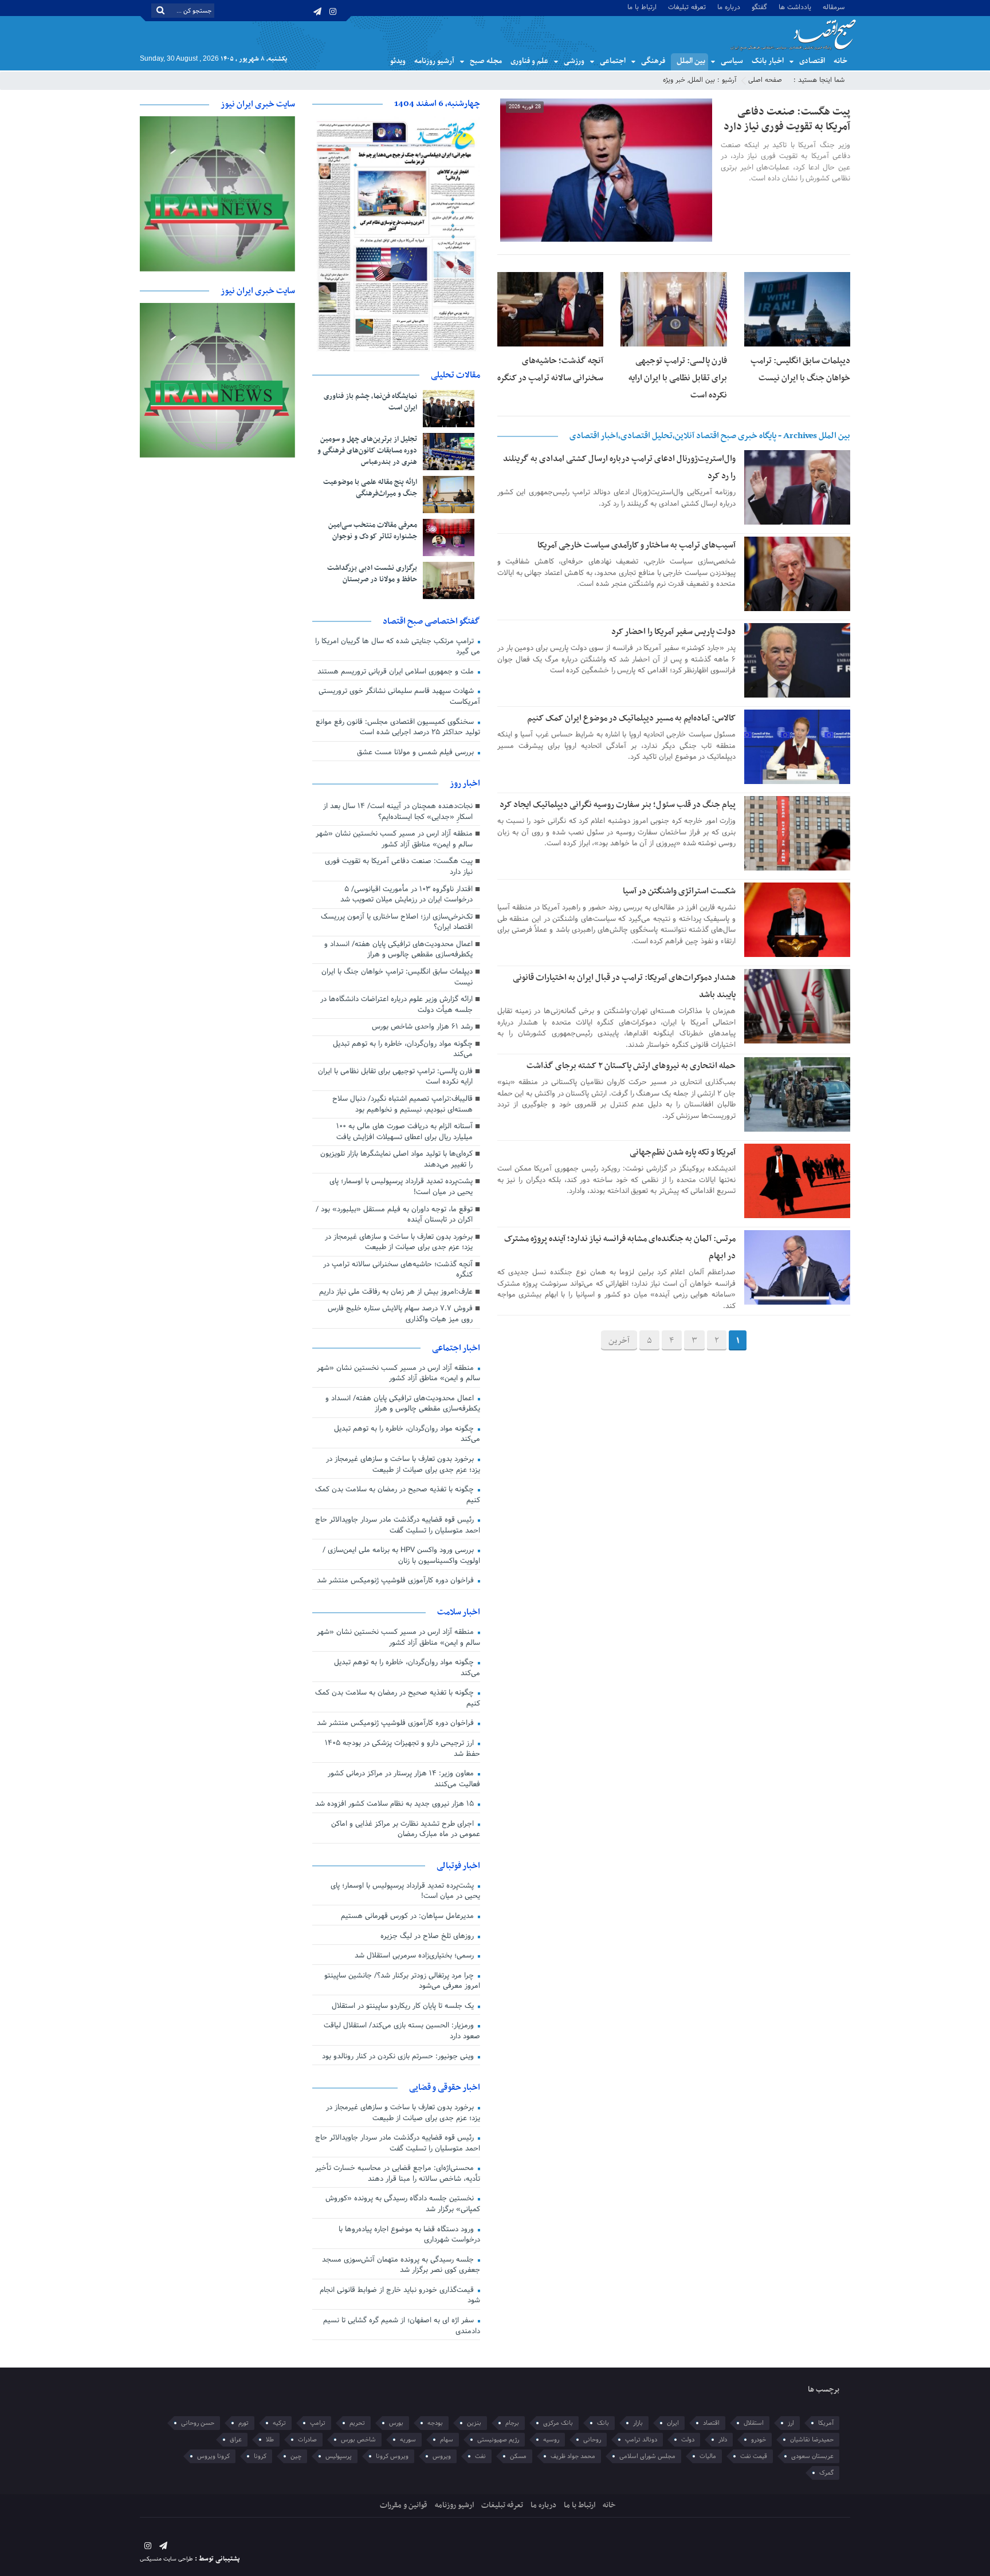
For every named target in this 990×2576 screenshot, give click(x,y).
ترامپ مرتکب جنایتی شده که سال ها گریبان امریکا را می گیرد (398, 647)
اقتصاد (711, 2423)
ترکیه (279, 2423)
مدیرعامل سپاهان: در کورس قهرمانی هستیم (408, 1916)
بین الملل (691, 61)
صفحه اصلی (765, 80)
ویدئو (398, 61)
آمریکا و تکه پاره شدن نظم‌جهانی (683, 1152)
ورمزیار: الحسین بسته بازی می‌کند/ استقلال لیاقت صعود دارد (402, 2031)
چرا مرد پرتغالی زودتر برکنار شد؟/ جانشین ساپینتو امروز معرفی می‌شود (402, 1981)
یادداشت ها (795, 7)
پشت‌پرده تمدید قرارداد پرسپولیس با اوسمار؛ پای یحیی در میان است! (401, 1187)
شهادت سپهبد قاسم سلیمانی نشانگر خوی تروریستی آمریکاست (399, 697)
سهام (447, 2440)
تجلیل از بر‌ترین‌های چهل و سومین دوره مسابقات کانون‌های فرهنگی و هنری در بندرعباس (367, 451)
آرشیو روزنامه (434, 61)
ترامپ (318, 2423)
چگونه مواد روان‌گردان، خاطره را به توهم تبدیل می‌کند (403, 1049)
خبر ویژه (674, 80)
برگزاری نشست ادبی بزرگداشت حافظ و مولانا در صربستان (372, 574)
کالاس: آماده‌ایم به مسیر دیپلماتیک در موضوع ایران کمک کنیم (631, 718)
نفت (480, 2456)
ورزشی (574, 61)
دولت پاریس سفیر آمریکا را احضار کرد (673, 632)
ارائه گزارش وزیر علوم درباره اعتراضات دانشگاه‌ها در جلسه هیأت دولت (396, 1005)
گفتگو (759, 7)
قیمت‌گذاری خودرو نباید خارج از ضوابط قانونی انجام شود (400, 2296)
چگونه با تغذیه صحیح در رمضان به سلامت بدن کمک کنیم (398, 1495)
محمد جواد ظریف (573, 2456)
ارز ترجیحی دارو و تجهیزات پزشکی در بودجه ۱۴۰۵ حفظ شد (402, 1749)
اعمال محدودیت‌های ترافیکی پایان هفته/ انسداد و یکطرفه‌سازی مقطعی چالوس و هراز (398, 950)
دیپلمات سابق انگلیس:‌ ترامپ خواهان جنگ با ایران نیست (397, 977)
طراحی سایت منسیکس (166, 2559)
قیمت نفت (754, 2456)
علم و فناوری (529, 61)
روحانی (592, 2440)
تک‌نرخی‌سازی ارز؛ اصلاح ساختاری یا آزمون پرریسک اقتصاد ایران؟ (397, 922)
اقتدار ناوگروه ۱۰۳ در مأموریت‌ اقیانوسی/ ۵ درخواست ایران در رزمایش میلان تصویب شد (406, 895)
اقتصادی (812, 61)
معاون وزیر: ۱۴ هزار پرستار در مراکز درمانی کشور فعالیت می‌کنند (404, 1779)
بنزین (474, 2423)
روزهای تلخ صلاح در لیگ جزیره (428, 1936)
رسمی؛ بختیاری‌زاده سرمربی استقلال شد (415, 1956)
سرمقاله (834, 7)
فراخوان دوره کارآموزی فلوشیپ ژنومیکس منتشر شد (396, 1581)
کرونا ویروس (213, 2456)
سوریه (408, 2440)
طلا (270, 2440)
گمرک (826, 2473)
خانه (840, 61)
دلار (723, 2440)
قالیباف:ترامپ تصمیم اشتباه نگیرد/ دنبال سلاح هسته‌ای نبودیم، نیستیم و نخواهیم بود (402, 1104)
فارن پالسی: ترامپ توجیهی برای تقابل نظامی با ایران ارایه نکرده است (678, 378)
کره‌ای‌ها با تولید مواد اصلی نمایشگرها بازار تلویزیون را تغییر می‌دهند (396, 1159)
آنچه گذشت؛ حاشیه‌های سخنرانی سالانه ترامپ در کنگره (398, 1270)
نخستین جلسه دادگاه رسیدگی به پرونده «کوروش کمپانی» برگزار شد (403, 2204)
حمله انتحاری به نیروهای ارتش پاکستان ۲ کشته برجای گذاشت (631, 1066)
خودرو (759, 2440)
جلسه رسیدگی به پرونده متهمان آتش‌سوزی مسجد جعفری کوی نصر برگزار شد (401, 2265)
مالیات (708, 2456)
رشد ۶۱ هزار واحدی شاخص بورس (422, 1027)
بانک (603, 2423)
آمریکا (826, 2423)
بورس (396, 2423)
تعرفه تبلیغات (687, 7)
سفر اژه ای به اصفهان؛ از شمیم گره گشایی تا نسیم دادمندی (402, 2326)
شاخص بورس (358, 2440)
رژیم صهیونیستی (498, 2440)
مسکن (518, 2456)
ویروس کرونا (392, 2456)
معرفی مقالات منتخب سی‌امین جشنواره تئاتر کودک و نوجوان (373, 531)
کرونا (260, 2456)
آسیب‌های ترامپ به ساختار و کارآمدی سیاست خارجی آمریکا (637, 545)
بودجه (435, 2423)
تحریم (357, 2423)
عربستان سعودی (812, 2456)
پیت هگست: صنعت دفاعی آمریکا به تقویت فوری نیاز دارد (787, 119)
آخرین (619, 1341)
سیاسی (732, 61)
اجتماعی (613, 61)
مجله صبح (486, 61)
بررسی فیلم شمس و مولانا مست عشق (417, 753)
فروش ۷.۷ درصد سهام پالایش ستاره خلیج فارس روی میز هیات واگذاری (400, 1314)
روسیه (551, 2440)
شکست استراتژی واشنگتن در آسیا (679, 891)
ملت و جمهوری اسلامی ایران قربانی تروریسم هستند (397, 672)
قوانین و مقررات (404, 2505)
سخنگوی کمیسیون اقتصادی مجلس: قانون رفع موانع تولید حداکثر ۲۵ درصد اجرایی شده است (398, 728)
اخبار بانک (768, 61)
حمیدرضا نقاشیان (812, 2440)
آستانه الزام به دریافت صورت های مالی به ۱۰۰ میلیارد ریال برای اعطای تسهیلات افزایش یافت (404, 1132)
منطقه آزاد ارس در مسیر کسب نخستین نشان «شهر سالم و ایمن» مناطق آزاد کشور (394, 839)
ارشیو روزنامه (454, 2505)
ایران (673, 2423)
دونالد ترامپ (641, 2440)
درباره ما (729, 7)
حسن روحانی (198, 2423)
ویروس (442, 2456)
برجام (512, 2423)
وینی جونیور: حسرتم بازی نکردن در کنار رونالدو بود (399, 2057)
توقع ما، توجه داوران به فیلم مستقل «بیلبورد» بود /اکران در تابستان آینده (394, 1215)
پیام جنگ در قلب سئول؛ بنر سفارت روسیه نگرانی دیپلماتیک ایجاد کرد (618, 805)
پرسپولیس (339, 2456)
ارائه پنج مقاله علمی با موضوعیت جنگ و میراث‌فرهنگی (370, 488)
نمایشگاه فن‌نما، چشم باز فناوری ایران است (370, 402)
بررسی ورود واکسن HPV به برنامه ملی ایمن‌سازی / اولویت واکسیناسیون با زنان (401, 1556)
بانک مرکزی (558, 2423)
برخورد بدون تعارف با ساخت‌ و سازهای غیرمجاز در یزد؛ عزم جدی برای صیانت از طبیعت (399, 1242)
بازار (638, 2423)
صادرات (307, 2440)
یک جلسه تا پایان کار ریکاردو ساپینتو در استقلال (404, 2006)
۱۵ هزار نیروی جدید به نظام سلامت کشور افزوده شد (396, 1804)
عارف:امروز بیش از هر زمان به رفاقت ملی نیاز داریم (396, 1292)
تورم (243, 2423)
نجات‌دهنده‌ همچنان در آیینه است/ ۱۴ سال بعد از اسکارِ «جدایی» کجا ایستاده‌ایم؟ (398, 812)
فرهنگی (653, 61)
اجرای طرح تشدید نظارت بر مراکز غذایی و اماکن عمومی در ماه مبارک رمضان (406, 1829)
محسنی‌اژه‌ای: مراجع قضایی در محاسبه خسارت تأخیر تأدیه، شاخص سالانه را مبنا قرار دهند (398, 2174)
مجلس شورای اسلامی (647, 2456)
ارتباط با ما (642, 7)
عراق (236, 2440)
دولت (688, 2440)
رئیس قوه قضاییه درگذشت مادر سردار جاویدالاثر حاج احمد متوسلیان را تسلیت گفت (398, 1525)
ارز (791, 2423)
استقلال (754, 2423)
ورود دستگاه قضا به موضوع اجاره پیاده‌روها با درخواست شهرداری (409, 2235)
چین (296, 2456)
